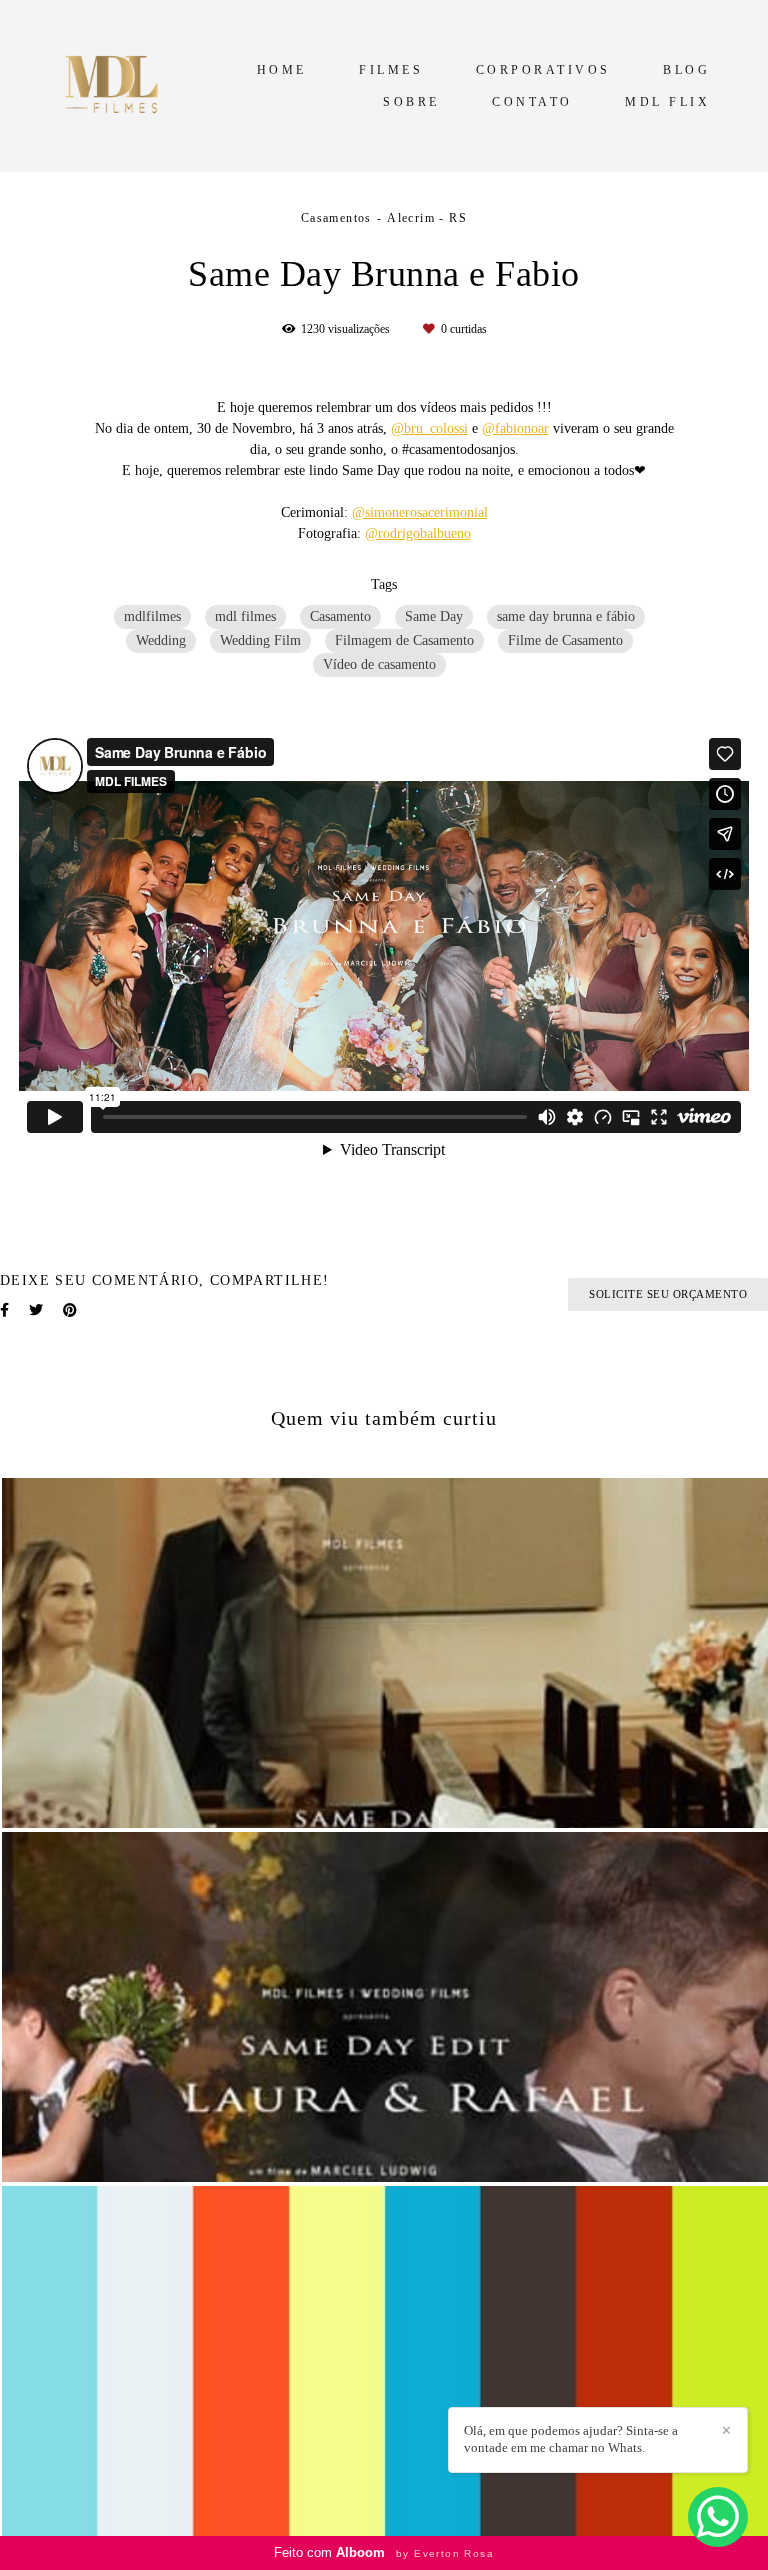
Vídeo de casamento (379, 664)
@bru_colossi (429, 429)
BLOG (686, 70)
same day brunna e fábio (566, 616)
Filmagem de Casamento (404, 640)
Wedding (161, 640)
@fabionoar (515, 429)
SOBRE (411, 102)
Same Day (434, 616)
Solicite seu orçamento (668, 1294)
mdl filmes (245, 616)
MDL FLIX (667, 102)
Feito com (384, 2552)
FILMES (391, 70)
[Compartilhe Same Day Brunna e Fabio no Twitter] (36, 1310)
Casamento (340, 616)
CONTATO (532, 102)
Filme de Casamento (565, 640)
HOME (282, 70)
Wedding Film (260, 640)
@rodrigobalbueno (418, 534)
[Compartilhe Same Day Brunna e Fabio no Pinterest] (70, 1310)
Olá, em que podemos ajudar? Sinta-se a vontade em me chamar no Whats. (571, 2439)
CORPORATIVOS (543, 70)
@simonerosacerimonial (420, 513)
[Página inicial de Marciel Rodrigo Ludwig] (116, 86)
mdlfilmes (152, 616)
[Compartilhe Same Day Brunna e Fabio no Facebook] (4, 1310)
